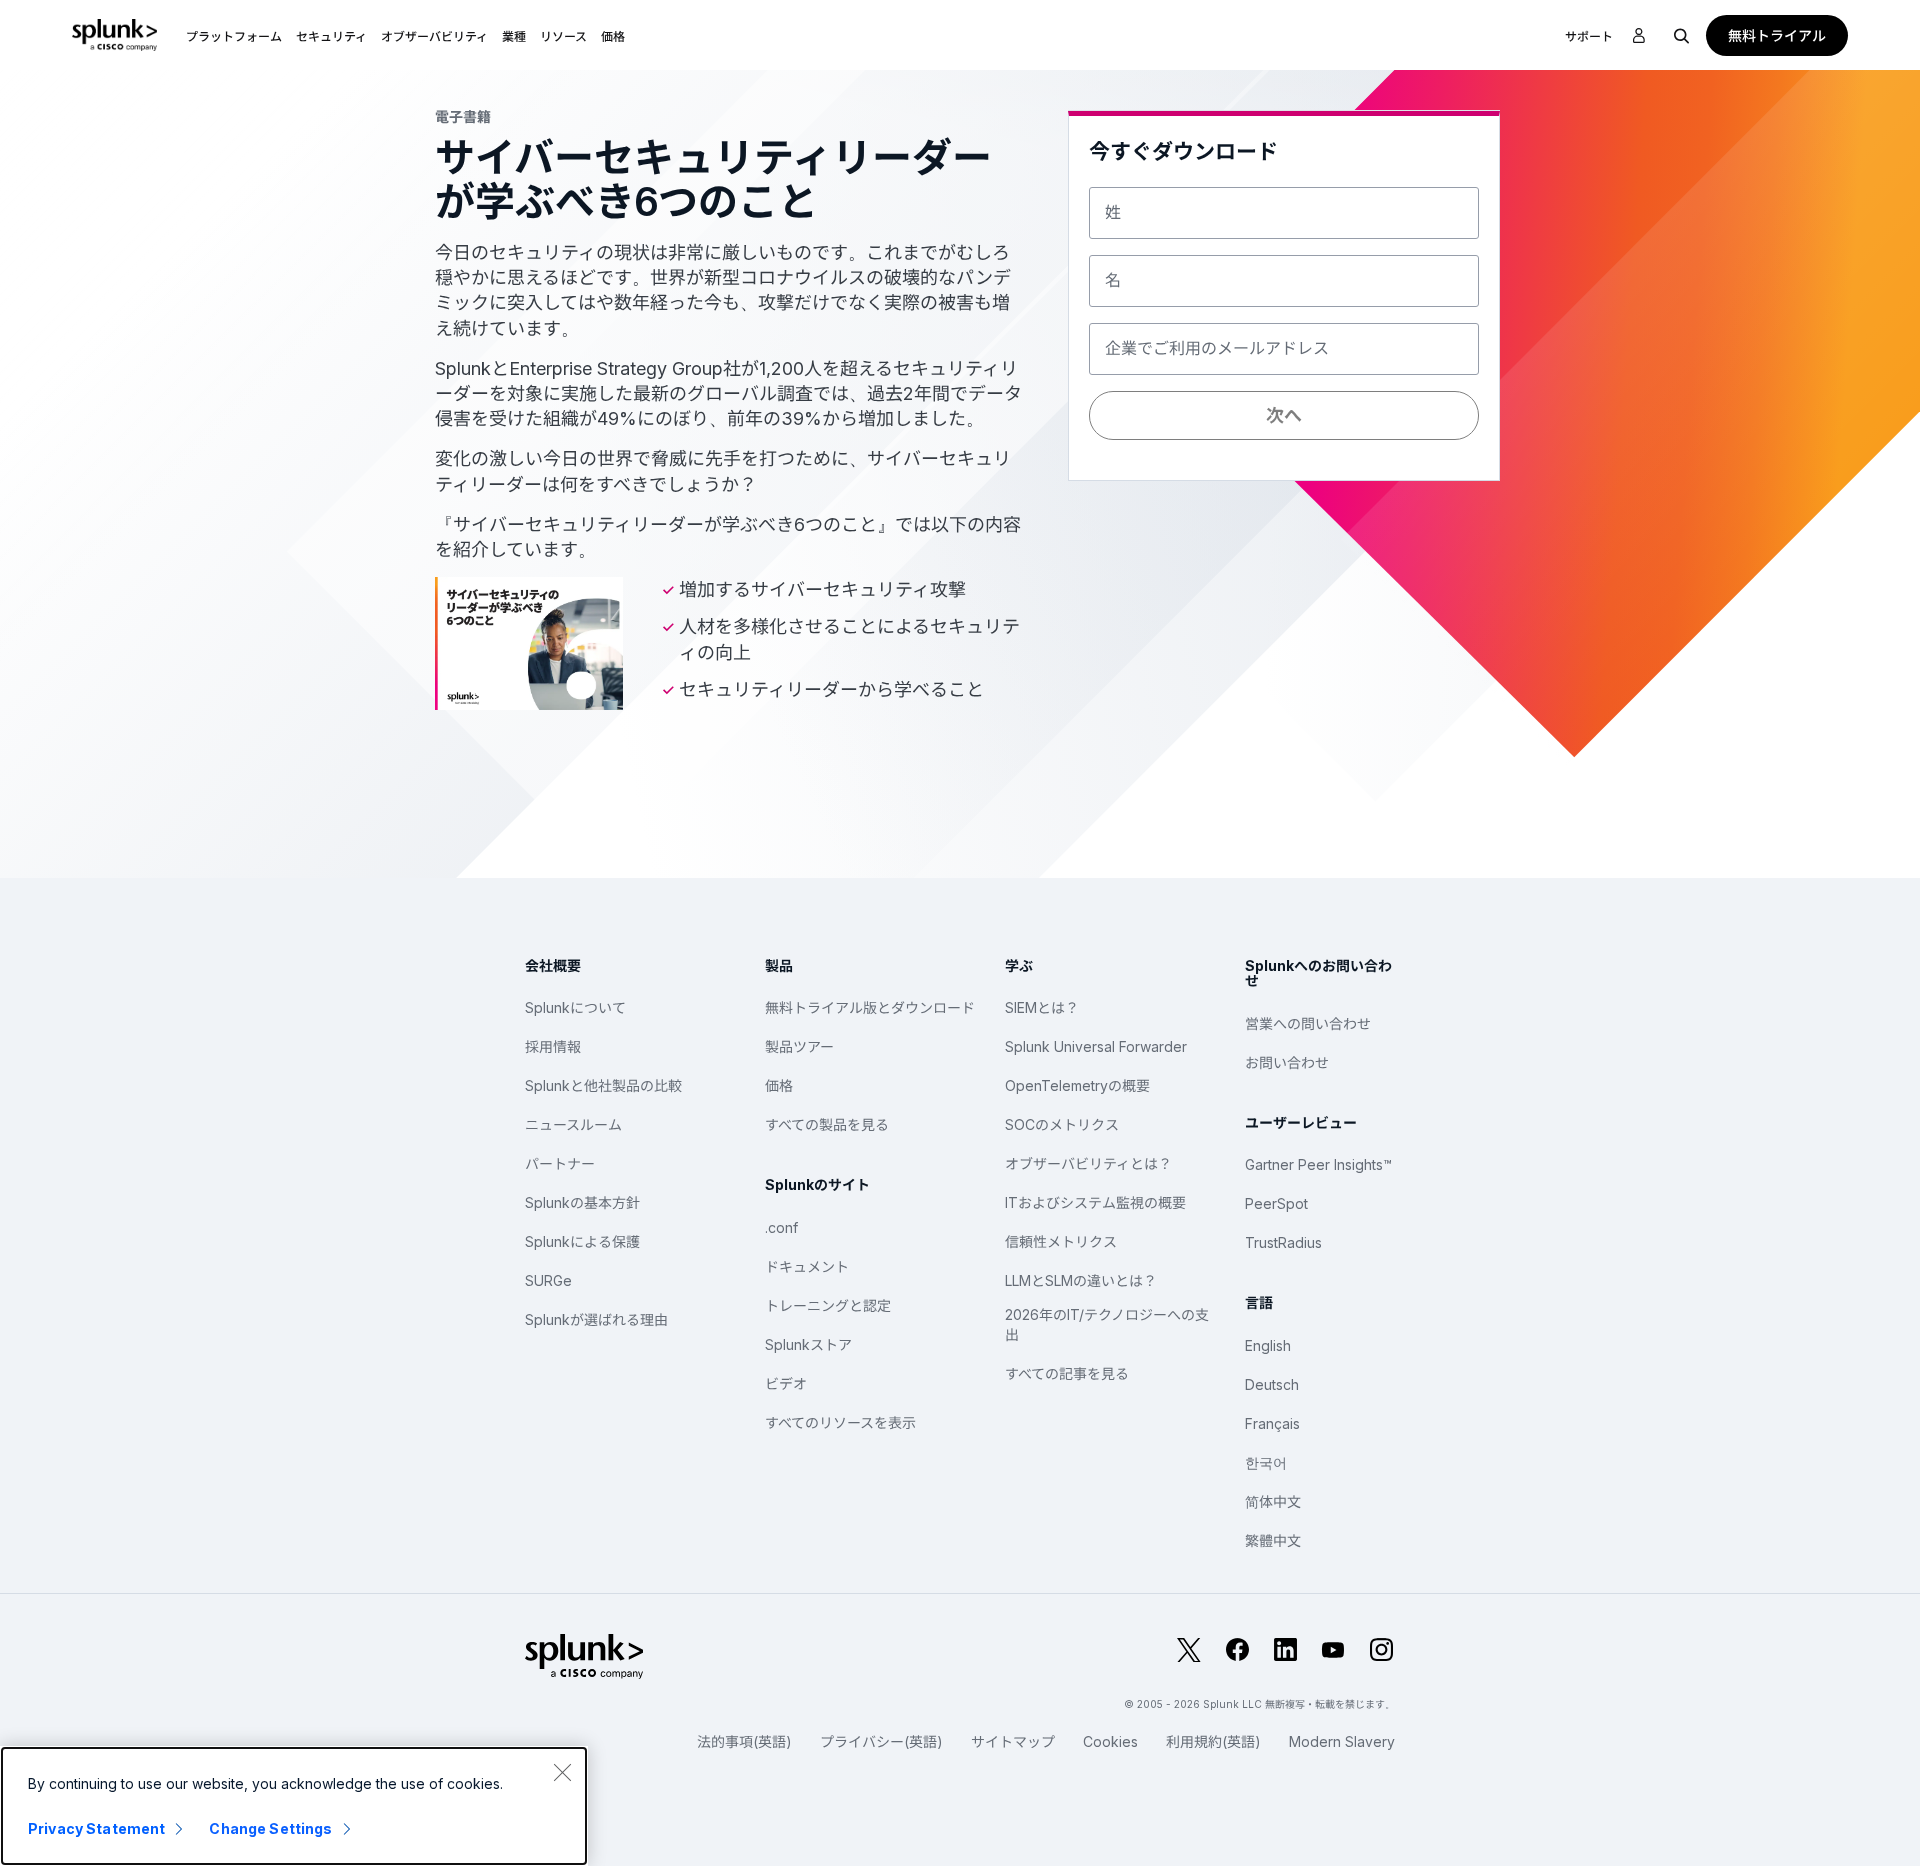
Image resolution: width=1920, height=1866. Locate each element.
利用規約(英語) (1213, 1741)
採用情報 (553, 1046)
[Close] (562, 1772)
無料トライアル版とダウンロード (870, 1007)
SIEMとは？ (1042, 1007)
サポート (1589, 36)
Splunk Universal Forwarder (1096, 1046)
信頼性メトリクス (1061, 1241)
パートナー (560, 1163)
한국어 (1266, 1462)
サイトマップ (1013, 1741)
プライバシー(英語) (881, 1741)
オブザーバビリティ (434, 36)
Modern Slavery (1342, 1741)
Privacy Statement (96, 1828)
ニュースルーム (573, 1124)
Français (1272, 1423)
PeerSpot (1276, 1203)
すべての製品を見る (827, 1124)
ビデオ (786, 1383)
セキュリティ (331, 36)
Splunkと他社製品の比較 (603, 1085)
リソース (563, 36)
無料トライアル (1777, 35)
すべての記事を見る (1067, 1373)
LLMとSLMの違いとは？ (1081, 1280)
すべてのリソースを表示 (840, 1422)
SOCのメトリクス (1062, 1124)
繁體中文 (1273, 1540)
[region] (294, 1806)
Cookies (1110, 1741)
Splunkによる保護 (582, 1241)
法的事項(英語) (744, 1741)
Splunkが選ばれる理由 (596, 1319)
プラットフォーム (234, 36)
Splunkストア (808, 1344)
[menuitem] (234, 35)
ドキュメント (807, 1266)
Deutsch (1272, 1384)
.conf (781, 1227)
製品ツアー (799, 1046)
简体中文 (1273, 1501)
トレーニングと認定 (828, 1305)
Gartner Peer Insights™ (1318, 1164)
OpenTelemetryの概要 (1077, 1085)
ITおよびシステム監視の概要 (1095, 1202)
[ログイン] (1639, 36)
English (1268, 1345)
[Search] (1682, 35)
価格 (779, 1085)
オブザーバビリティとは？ (1088, 1163)
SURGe (548, 1280)
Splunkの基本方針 (582, 1202)
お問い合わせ (1287, 1062)
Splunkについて (575, 1007)
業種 (514, 36)
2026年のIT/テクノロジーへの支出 (1107, 1324)
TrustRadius (1283, 1242)
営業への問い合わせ (1308, 1023)
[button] (234, 35)
